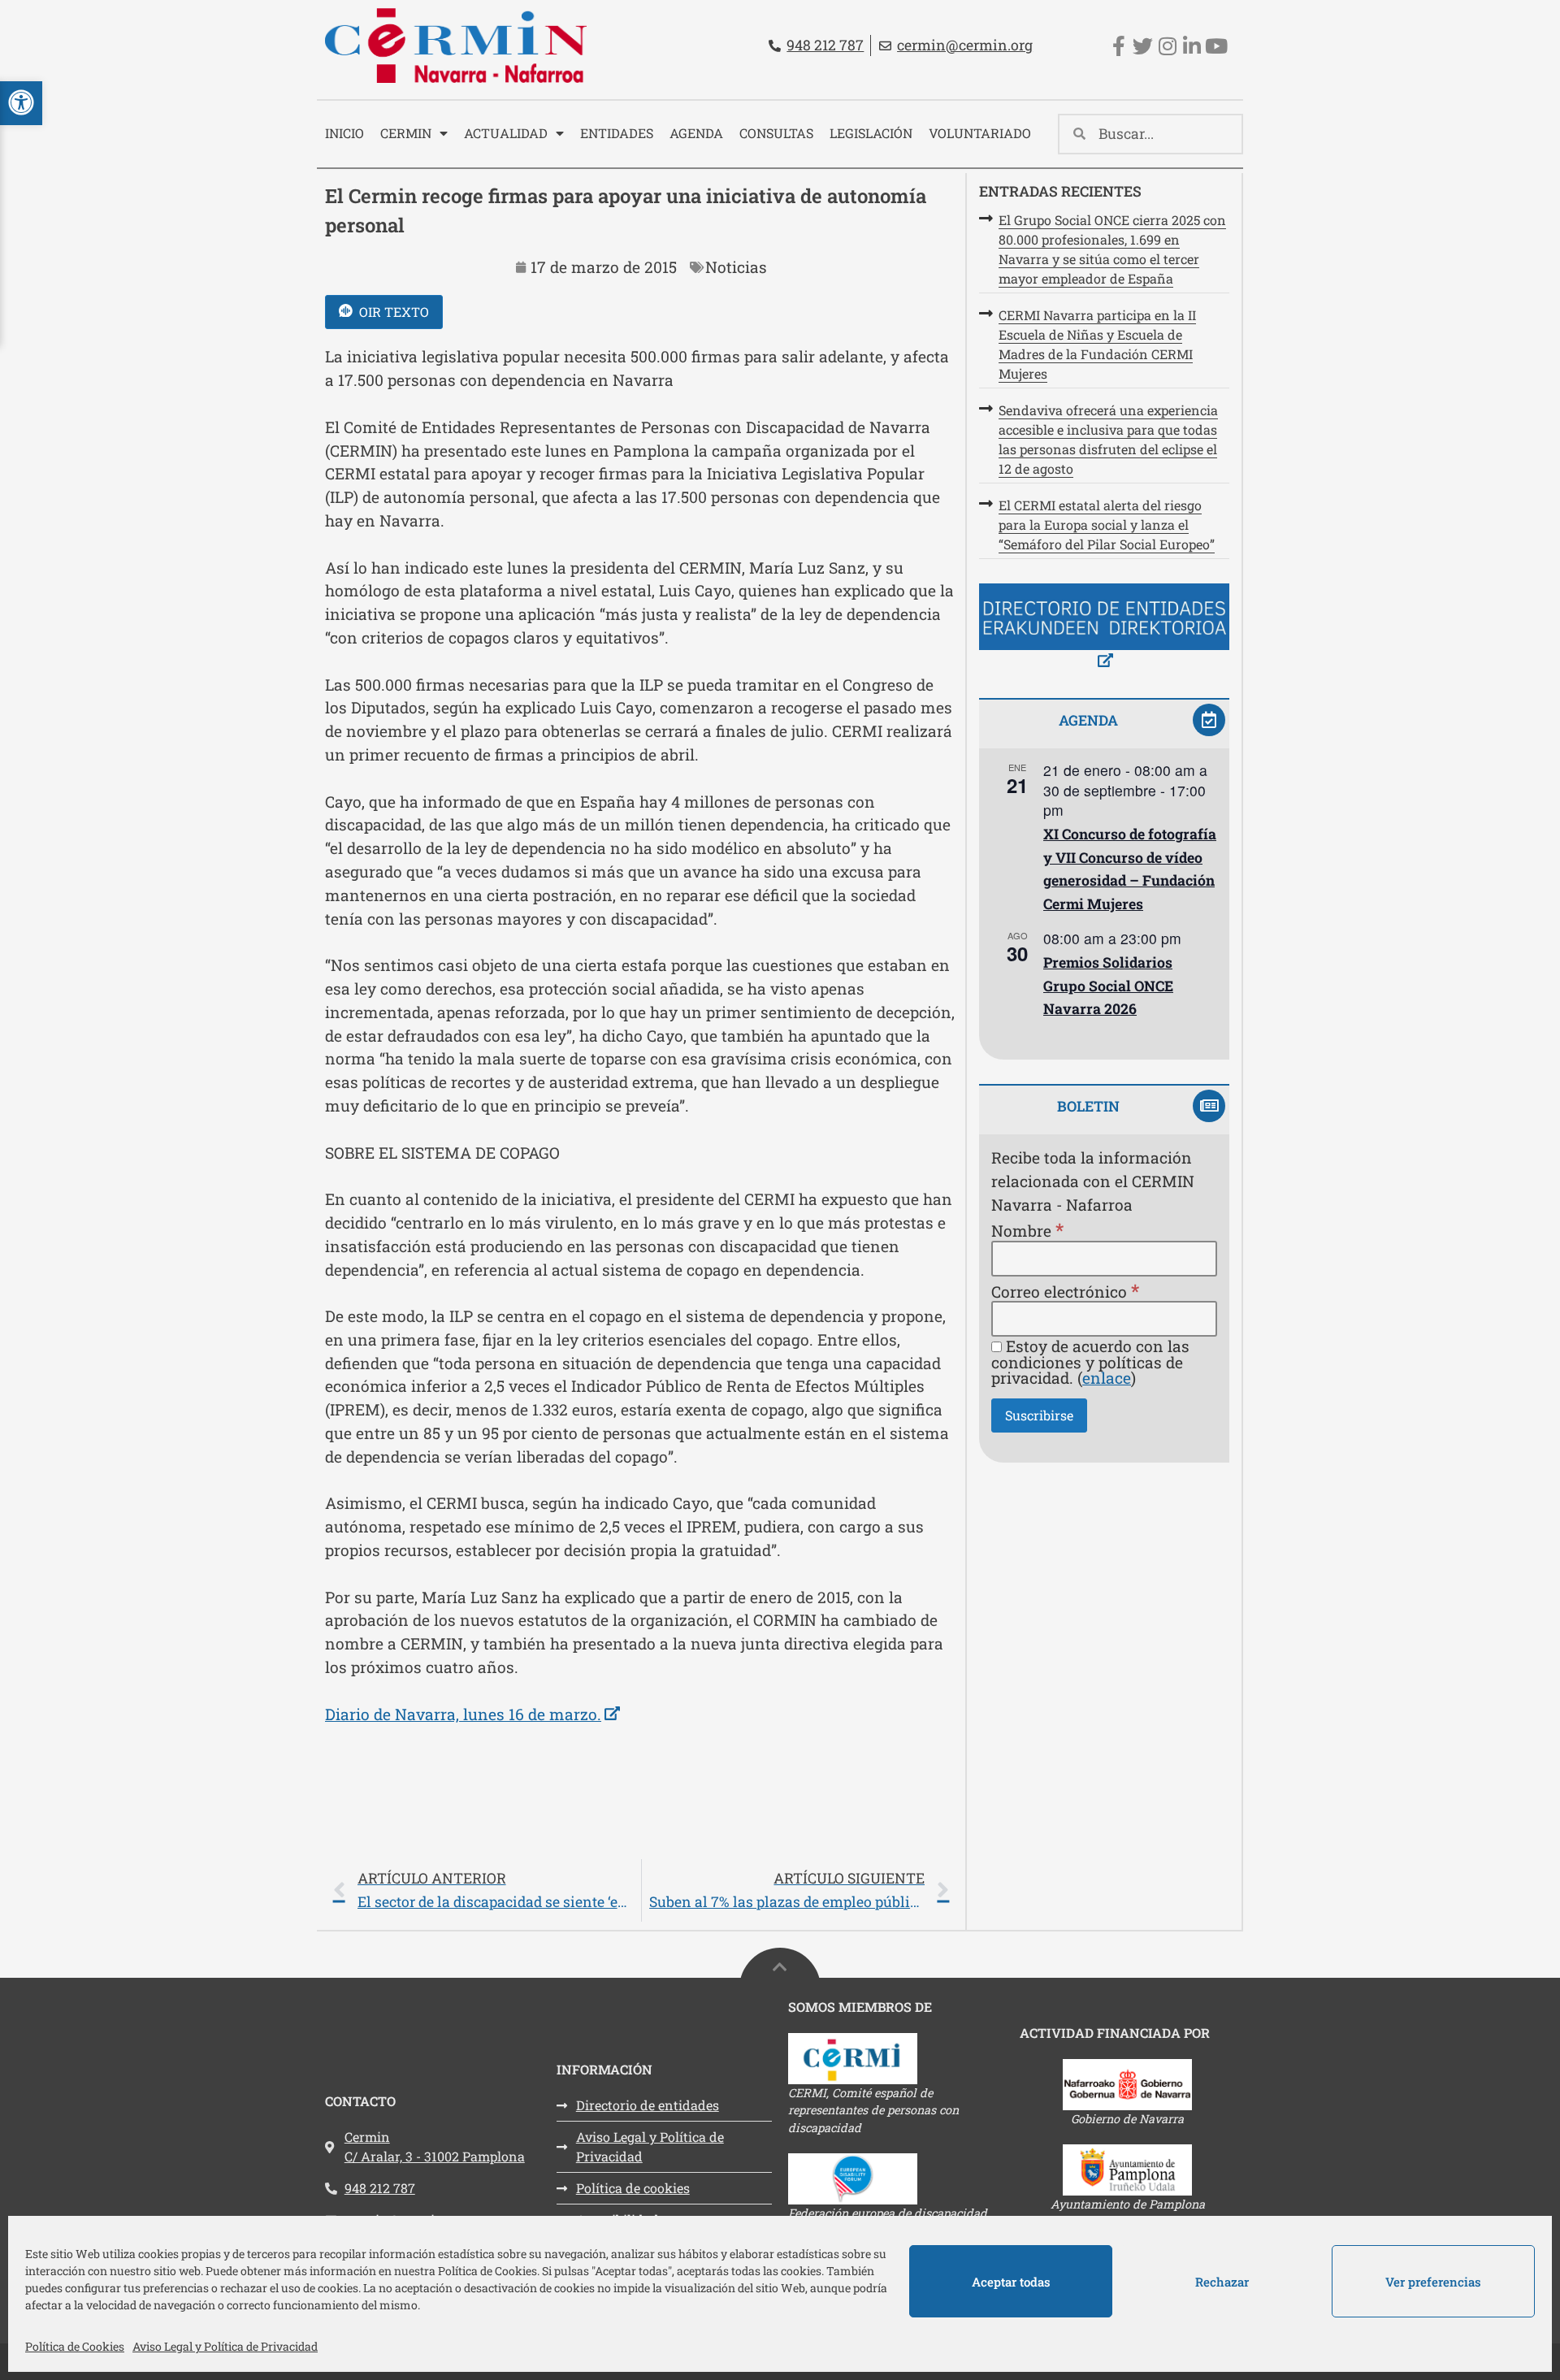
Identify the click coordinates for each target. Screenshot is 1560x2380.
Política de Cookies (75, 2346)
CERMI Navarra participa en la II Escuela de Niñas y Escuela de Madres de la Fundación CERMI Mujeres (1097, 344)
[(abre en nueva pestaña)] (1104, 629)
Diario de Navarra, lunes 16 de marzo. (472, 1714)
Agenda (696, 133)
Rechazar (1222, 2282)
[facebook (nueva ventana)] (1118, 46)
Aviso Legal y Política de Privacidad (225, 2346)
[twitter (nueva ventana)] (1143, 46)
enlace (1107, 1378)
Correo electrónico (1065, 1291)
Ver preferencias (1433, 2282)
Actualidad (506, 133)
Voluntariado (980, 133)
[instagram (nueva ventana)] (1167, 46)
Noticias (736, 267)
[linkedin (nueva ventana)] (1192, 46)
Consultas (776, 133)
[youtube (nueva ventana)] (1216, 46)
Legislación (871, 133)
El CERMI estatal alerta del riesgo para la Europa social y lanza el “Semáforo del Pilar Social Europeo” (1107, 525)
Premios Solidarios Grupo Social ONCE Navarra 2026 (1108, 986)
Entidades (617, 133)
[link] (641, 1890)
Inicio (344, 133)
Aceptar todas (1011, 2282)
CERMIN (406, 133)
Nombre (1027, 1230)
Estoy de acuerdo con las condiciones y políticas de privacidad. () (1090, 1362)
